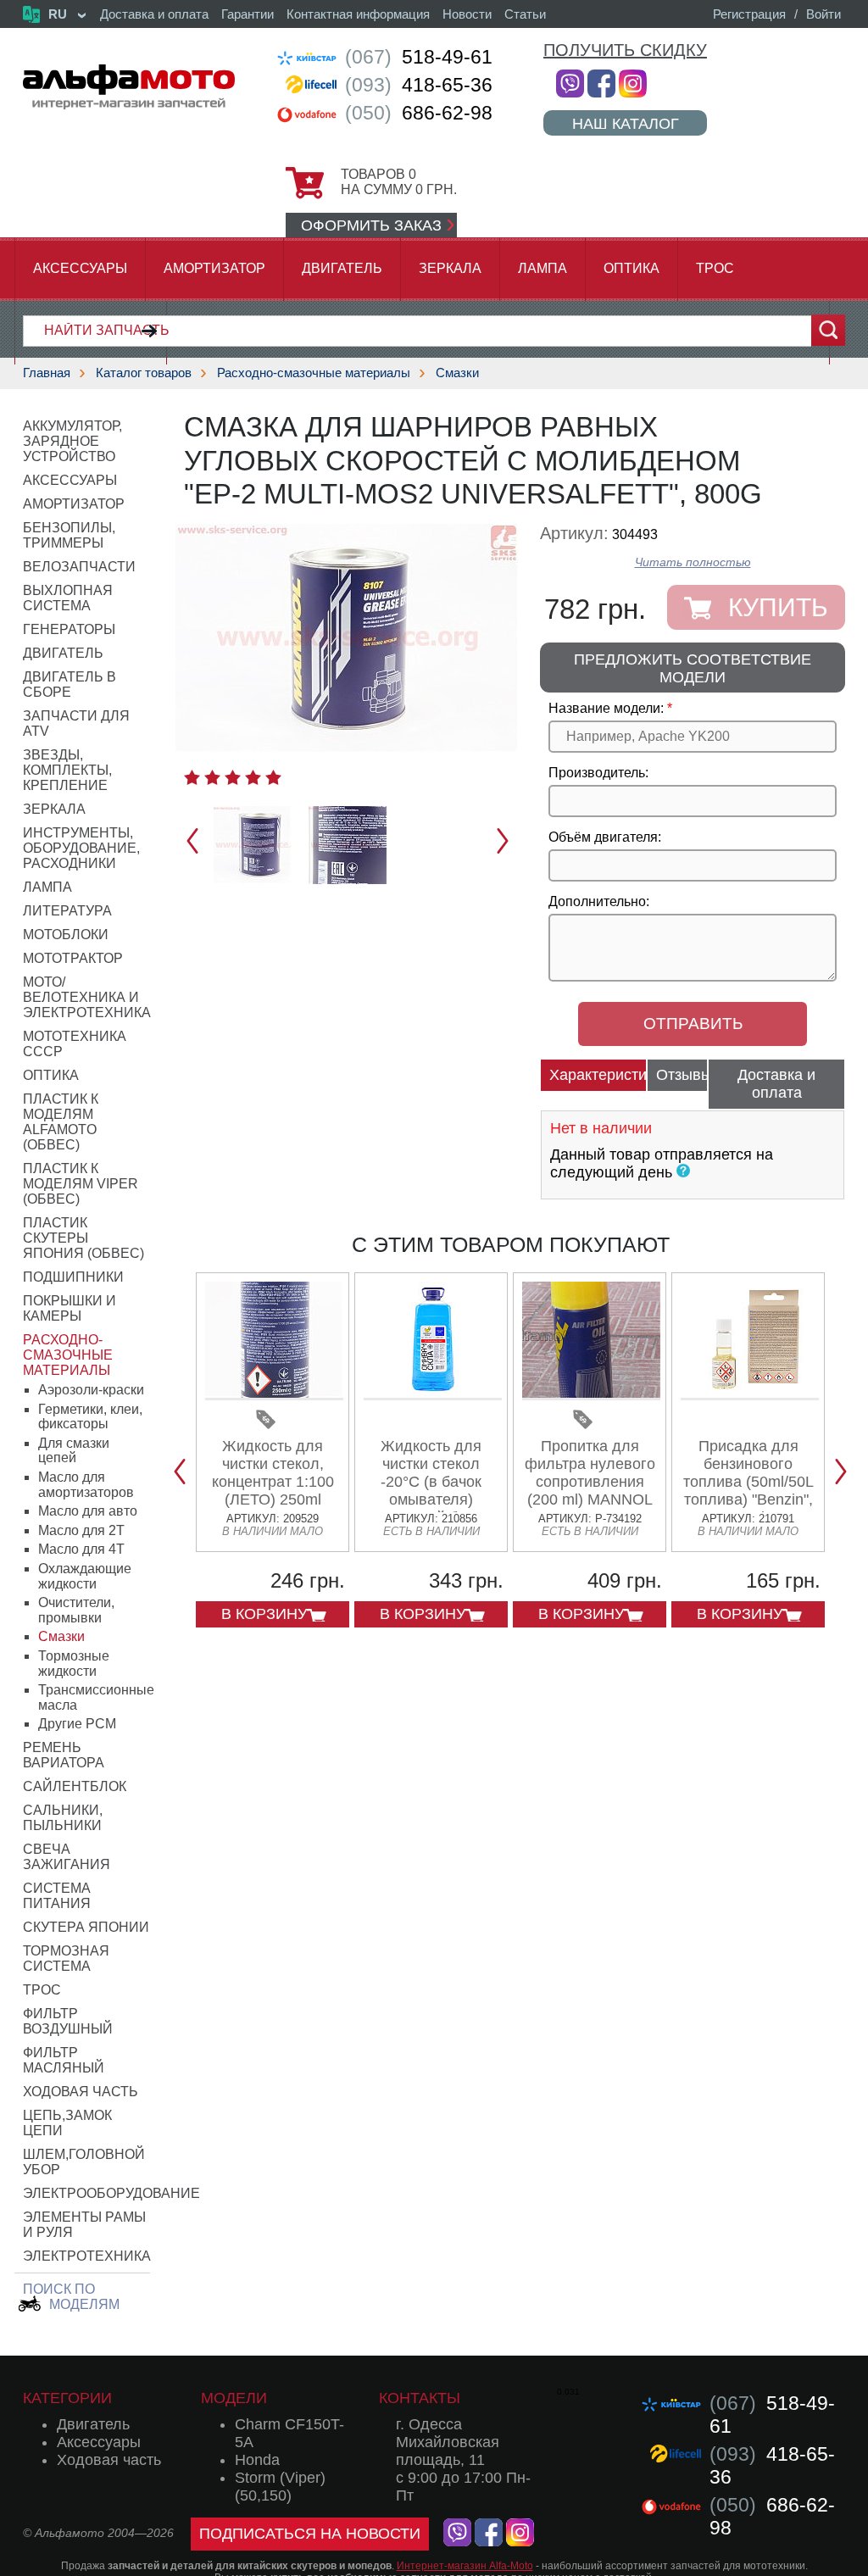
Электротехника (87, 2256)
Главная (47, 373)
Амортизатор (214, 268)
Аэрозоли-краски (91, 1390)
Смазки (457, 373)
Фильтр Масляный (64, 2060)
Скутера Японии (86, 1927)
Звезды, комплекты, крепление (67, 770)
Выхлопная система (68, 598)
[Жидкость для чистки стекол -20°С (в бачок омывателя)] (433, 1394)
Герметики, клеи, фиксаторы (90, 1417)
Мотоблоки (66, 935)
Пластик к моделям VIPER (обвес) (81, 1184)
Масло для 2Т (81, 1530)
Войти (823, 14)
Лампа (542, 268)
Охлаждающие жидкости (85, 1576)
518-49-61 (419, 57)
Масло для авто (88, 1511)
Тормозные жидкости (74, 1664)
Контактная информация (358, 14)
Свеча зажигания (67, 1857)
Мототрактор (73, 958)
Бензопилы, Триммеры (69, 535)
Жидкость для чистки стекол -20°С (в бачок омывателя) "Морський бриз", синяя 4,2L (431, 1491)
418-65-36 (419, 85)
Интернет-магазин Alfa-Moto (465, 2566)
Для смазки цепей (74, 1451)
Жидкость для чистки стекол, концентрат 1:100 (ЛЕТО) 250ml (273, 1473)
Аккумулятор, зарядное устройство (72, 441)
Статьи (525, 14)
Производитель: (598, 773)
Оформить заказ (371, 225)
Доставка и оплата (154, 14)
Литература (67, 911)
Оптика (632, 268)
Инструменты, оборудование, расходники (81, 848)
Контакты (420, 2398)
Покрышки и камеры (70, 1308)
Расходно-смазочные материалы (314, 373)
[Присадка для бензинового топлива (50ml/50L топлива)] (750, 1394)
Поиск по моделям (71, 2297)
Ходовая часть (81, 2092)
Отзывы (682, 1075)
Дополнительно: (599, 901)
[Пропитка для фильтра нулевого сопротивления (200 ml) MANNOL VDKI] (591, 1394)
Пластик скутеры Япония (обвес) (83, 1238)
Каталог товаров (144, 373)
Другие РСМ (77, 1724)
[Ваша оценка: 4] (253, 777)
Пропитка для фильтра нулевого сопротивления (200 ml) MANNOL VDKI (590, 1482)
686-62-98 (419, 113)
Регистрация (749, 14)
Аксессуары (80, 268)
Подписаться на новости (310, 2534)
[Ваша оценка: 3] (233, 777)
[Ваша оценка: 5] (273, 777)
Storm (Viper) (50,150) (280, 2487)
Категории (67, 2398)
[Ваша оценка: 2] (212, 777)
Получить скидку (625, 50)
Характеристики (598, 1075)
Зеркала (450, 268)
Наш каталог (626, 123)
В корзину (264, 1614)
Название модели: (606, 708)
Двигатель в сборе (70, 684)
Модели (234, 2398)
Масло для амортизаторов (86, 1485)
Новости (467, 14)
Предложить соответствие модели (693, 668)
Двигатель (342, 268)
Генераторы (69, 629)
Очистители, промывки (76, 1610)
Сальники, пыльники (63, 1818)
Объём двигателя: (605, 837)
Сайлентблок (75, 1786)
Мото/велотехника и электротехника (87, 997)
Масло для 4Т (81, 1549)
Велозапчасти (79, 567)
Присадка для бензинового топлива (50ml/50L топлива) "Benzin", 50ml (748, 1482)
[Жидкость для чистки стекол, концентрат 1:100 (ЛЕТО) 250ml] (274, 1394)
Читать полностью (693, 562)
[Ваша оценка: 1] (192, 777)
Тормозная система (66, 1958)
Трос (715, 268)
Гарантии (248, 14)
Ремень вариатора (64, 1755)
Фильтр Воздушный (68, 2021)
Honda (257, 2460)
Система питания (57, 1896)
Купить (778, 607)
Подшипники (73, 1277)
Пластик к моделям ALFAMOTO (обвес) (61, 1122)
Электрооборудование (111, 2193)
